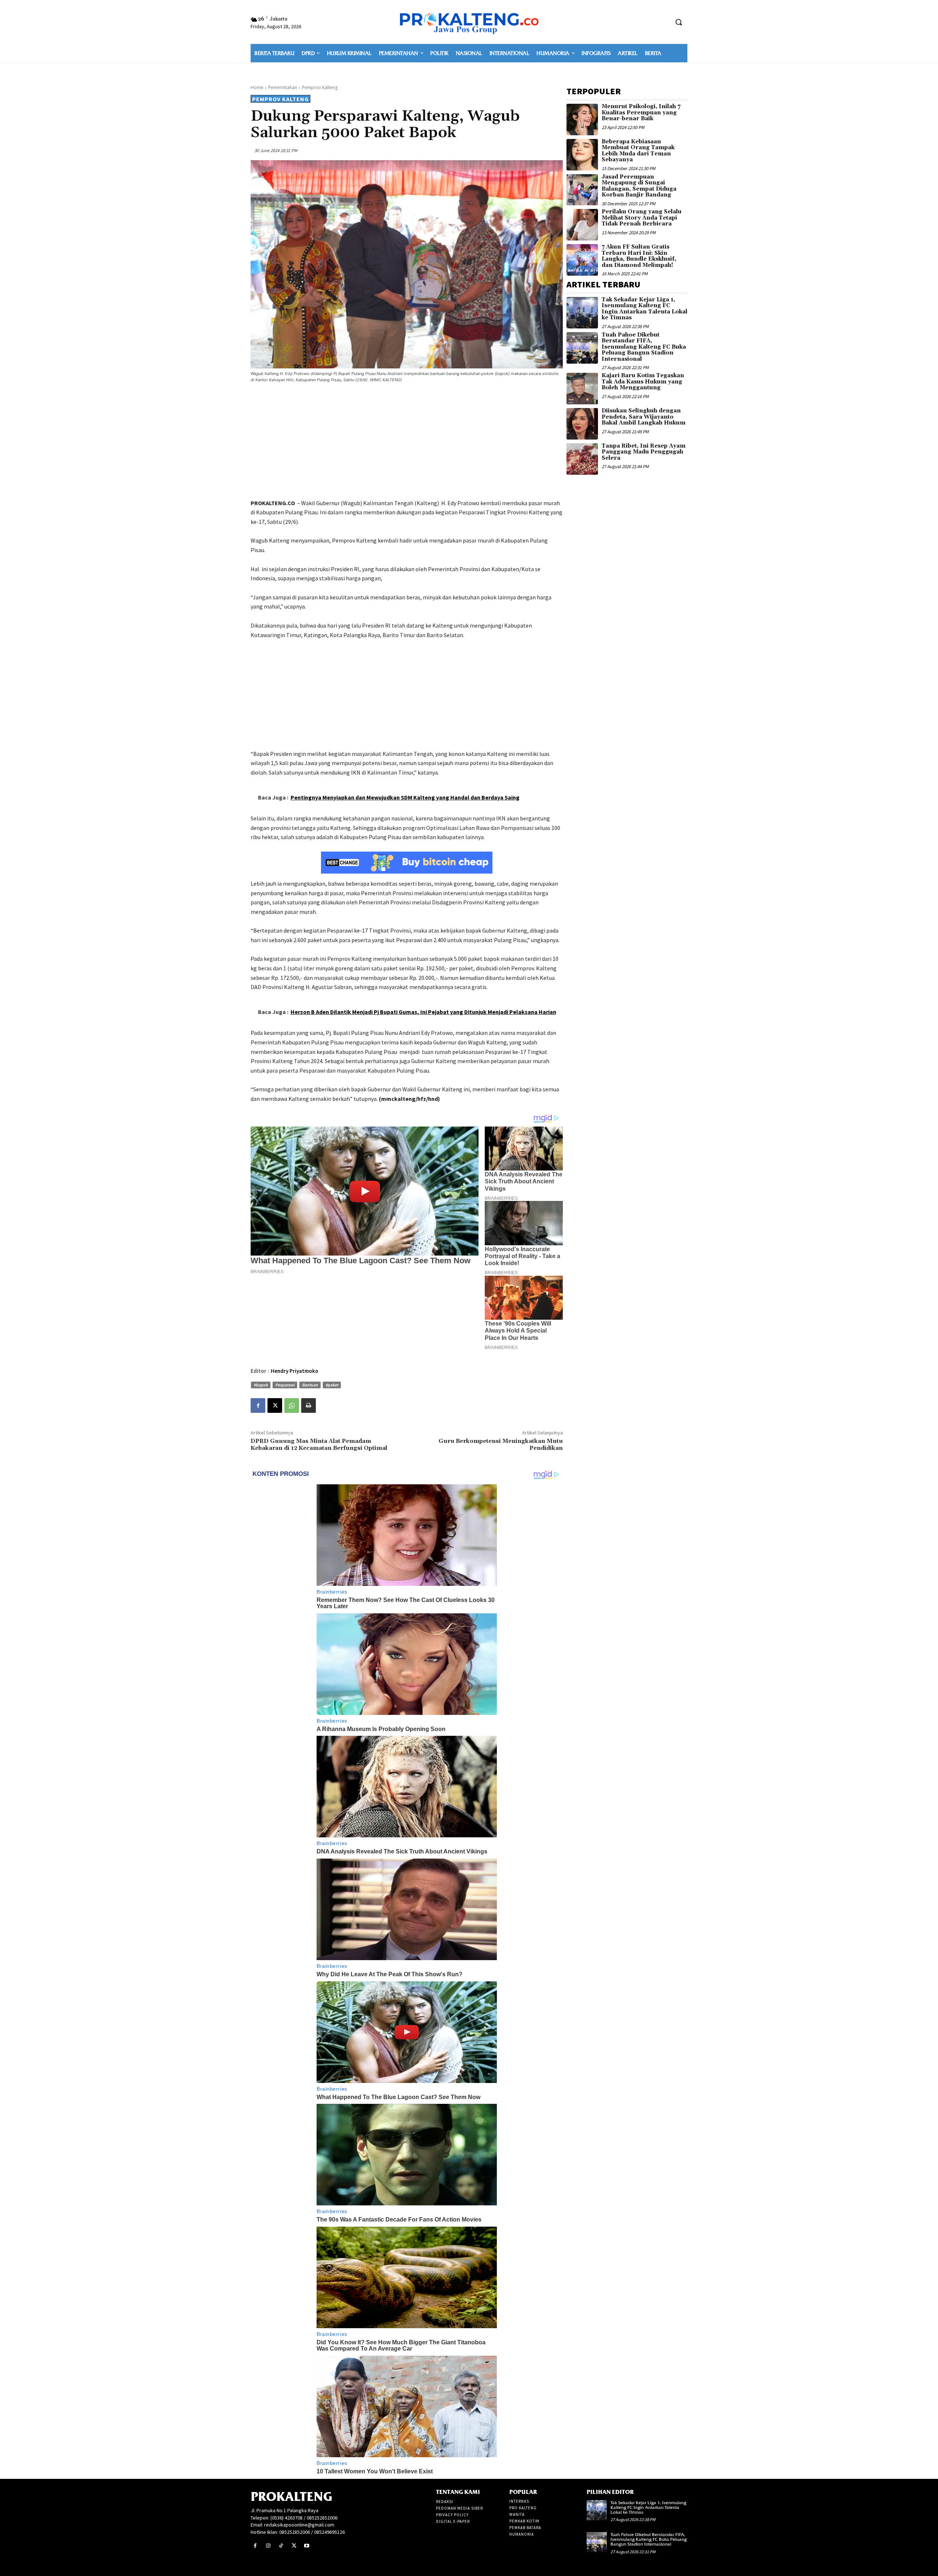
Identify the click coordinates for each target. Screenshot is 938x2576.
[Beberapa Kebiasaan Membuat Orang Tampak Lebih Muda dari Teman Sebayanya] (582, 155)
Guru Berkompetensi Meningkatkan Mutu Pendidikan (501, 1445)
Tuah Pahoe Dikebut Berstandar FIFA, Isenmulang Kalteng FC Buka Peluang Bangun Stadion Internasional (644, 347)
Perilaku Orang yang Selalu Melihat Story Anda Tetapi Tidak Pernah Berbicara (642, 218)
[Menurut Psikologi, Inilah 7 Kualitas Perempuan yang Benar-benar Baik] (582, 120)
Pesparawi (285, 1385)
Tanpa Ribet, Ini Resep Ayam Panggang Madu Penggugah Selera (644, 452)
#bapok (261, 1385)
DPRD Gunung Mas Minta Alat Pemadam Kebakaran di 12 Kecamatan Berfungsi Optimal (319, 1445)
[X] (275, 1405)
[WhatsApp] (292, 1405)
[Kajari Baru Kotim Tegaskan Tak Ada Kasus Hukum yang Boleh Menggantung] (582, 389)
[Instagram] (268, 2546)
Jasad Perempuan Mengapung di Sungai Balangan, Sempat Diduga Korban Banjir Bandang (639, 186)
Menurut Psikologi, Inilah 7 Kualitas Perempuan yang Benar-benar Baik (641, 113)
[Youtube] (307, 2546)
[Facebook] (258, 1405)
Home (257, 87)
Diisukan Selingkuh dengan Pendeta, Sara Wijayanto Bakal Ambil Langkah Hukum (644, 417)
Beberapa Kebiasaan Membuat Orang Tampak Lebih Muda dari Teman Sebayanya (638, 151)
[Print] (309, 1405)
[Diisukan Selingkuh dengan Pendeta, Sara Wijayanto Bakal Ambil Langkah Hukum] (582, 424)
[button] (679, 22)
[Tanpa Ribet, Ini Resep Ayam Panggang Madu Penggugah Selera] (582, 459)
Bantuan (310, 1385)
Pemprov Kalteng (320, 87)
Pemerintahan (283, 87)
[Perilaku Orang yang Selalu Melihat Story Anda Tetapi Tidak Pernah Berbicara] (582, 225)
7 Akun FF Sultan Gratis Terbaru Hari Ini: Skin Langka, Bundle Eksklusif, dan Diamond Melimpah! (639, 256)
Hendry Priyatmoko (295, 1371)
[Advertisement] (407, 442)
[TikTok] (281, 2546)
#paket (332, 1385)
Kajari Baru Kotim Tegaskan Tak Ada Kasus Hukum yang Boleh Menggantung (643, 382)
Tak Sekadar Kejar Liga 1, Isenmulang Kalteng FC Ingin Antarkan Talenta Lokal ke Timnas (645, 309)
